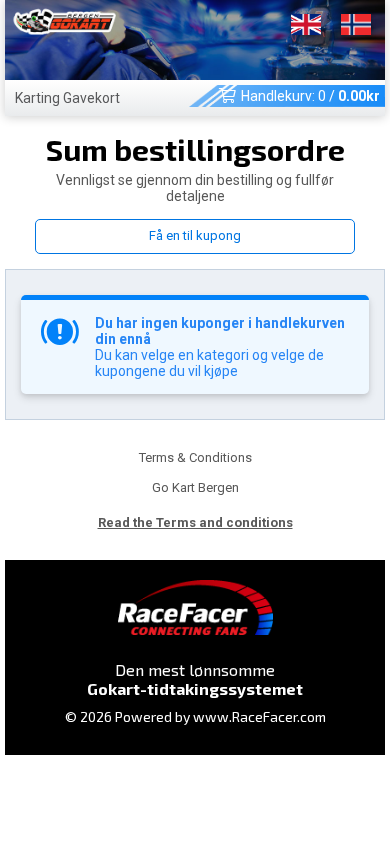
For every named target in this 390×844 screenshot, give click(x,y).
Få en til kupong (195, 235)
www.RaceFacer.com (259, 716)
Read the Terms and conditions (195, 522)
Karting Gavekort (67, 98)
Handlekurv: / (310, 96)
